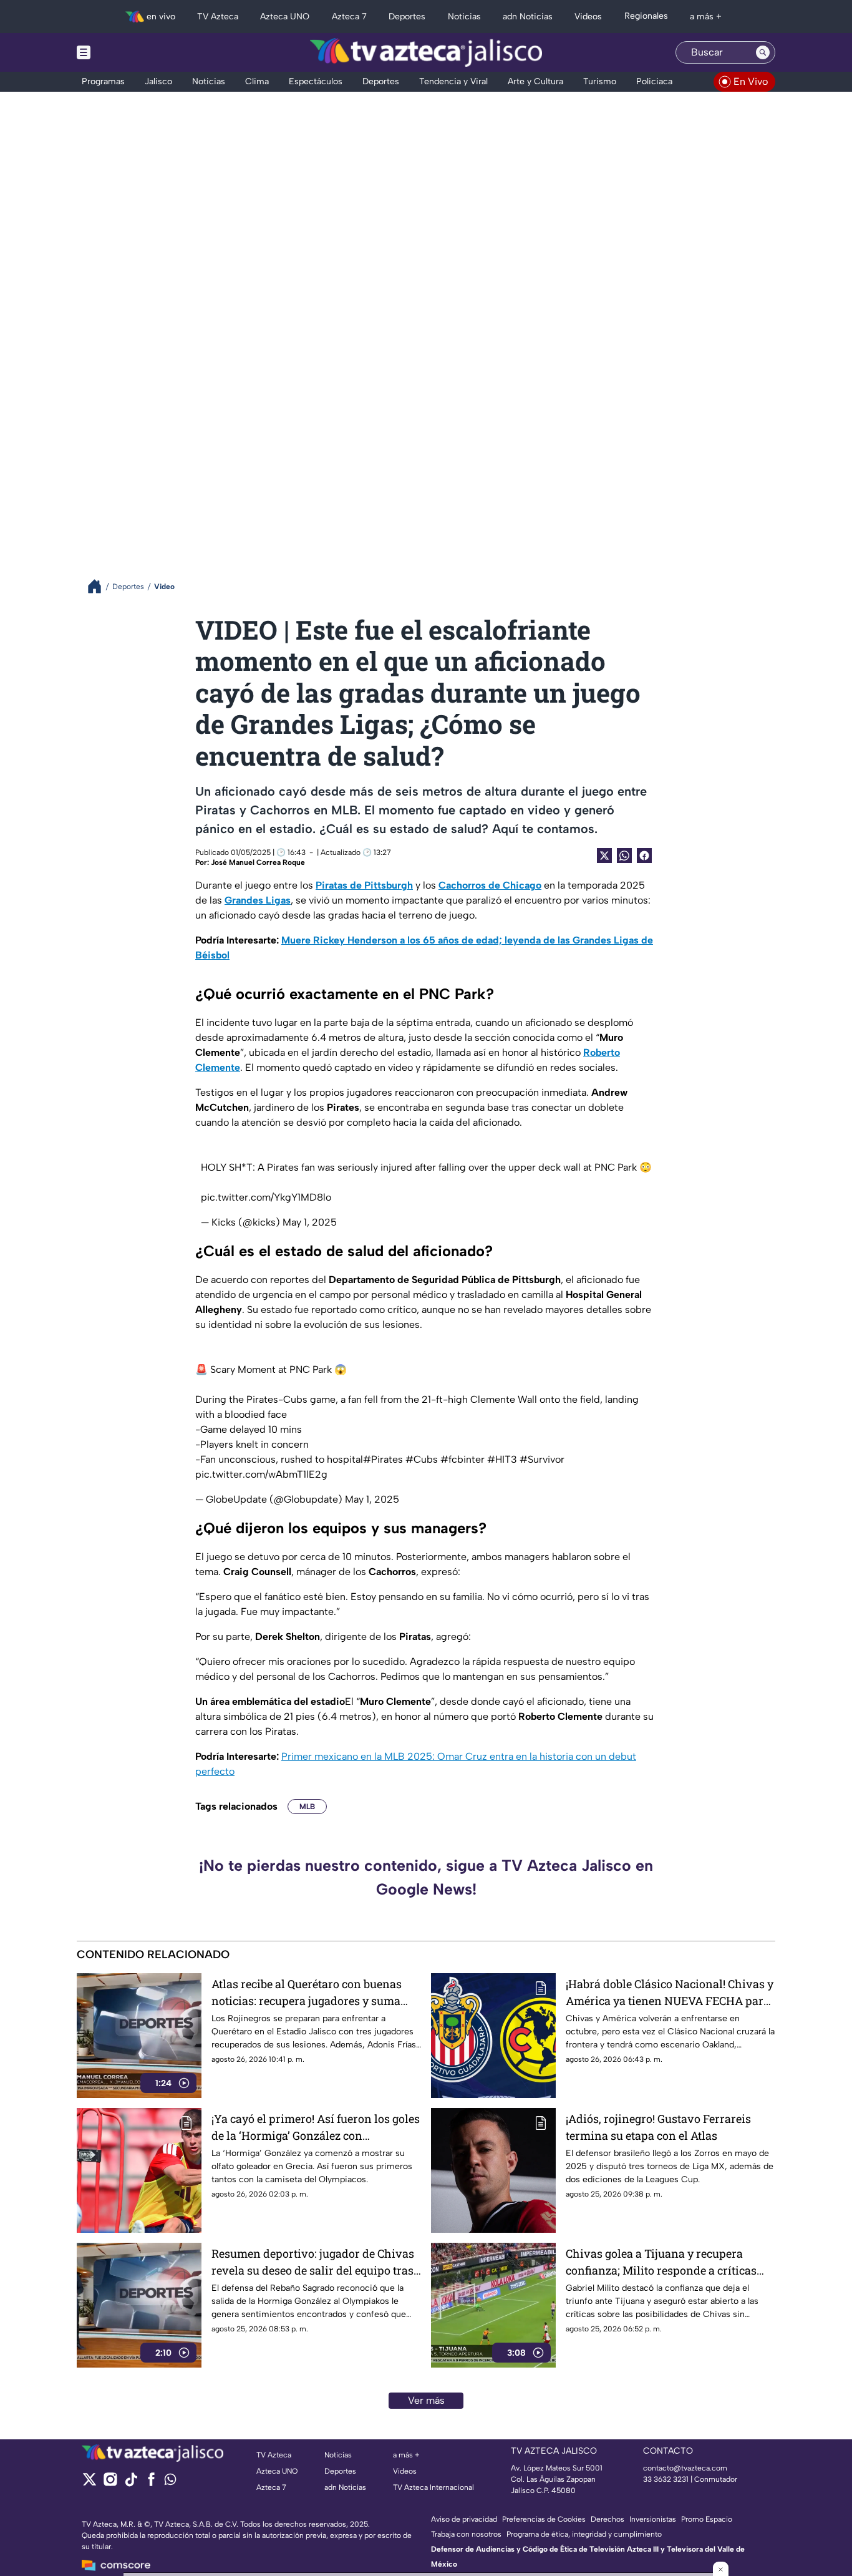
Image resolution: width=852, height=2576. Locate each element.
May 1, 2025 (310, 1222)
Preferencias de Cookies (544, 2519)
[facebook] (151, 2483)
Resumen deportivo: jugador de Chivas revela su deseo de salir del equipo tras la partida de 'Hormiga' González (313, 2262)
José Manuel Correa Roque (258, 862)
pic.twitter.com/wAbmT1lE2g (261, 1474)
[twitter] (90, 2483)
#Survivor (542, 1459)
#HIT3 (502, 1459)
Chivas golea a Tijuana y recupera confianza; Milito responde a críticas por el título (661, 2262)
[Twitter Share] (604, 856)
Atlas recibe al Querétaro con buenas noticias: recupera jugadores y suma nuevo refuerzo (307, 1993)
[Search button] (763, 52)
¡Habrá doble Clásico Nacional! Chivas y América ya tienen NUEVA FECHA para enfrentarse (670, 1993)
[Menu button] (127, 52)
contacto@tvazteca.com (685, 2468)
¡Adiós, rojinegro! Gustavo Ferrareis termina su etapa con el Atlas (658, 2127)
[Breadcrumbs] (99, 586)
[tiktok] (131, 2483)
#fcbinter (462, 1459)
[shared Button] (624, 856)
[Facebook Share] (644, 856)
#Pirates (383, 1459)
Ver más (426, 2400)
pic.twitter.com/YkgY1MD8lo (266, 1197)
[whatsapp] (170, 2482)
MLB (307, 1807)
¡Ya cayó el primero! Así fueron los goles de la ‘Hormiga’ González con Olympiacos (316, 2128)
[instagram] (110, 2483)
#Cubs (422, 1459)
